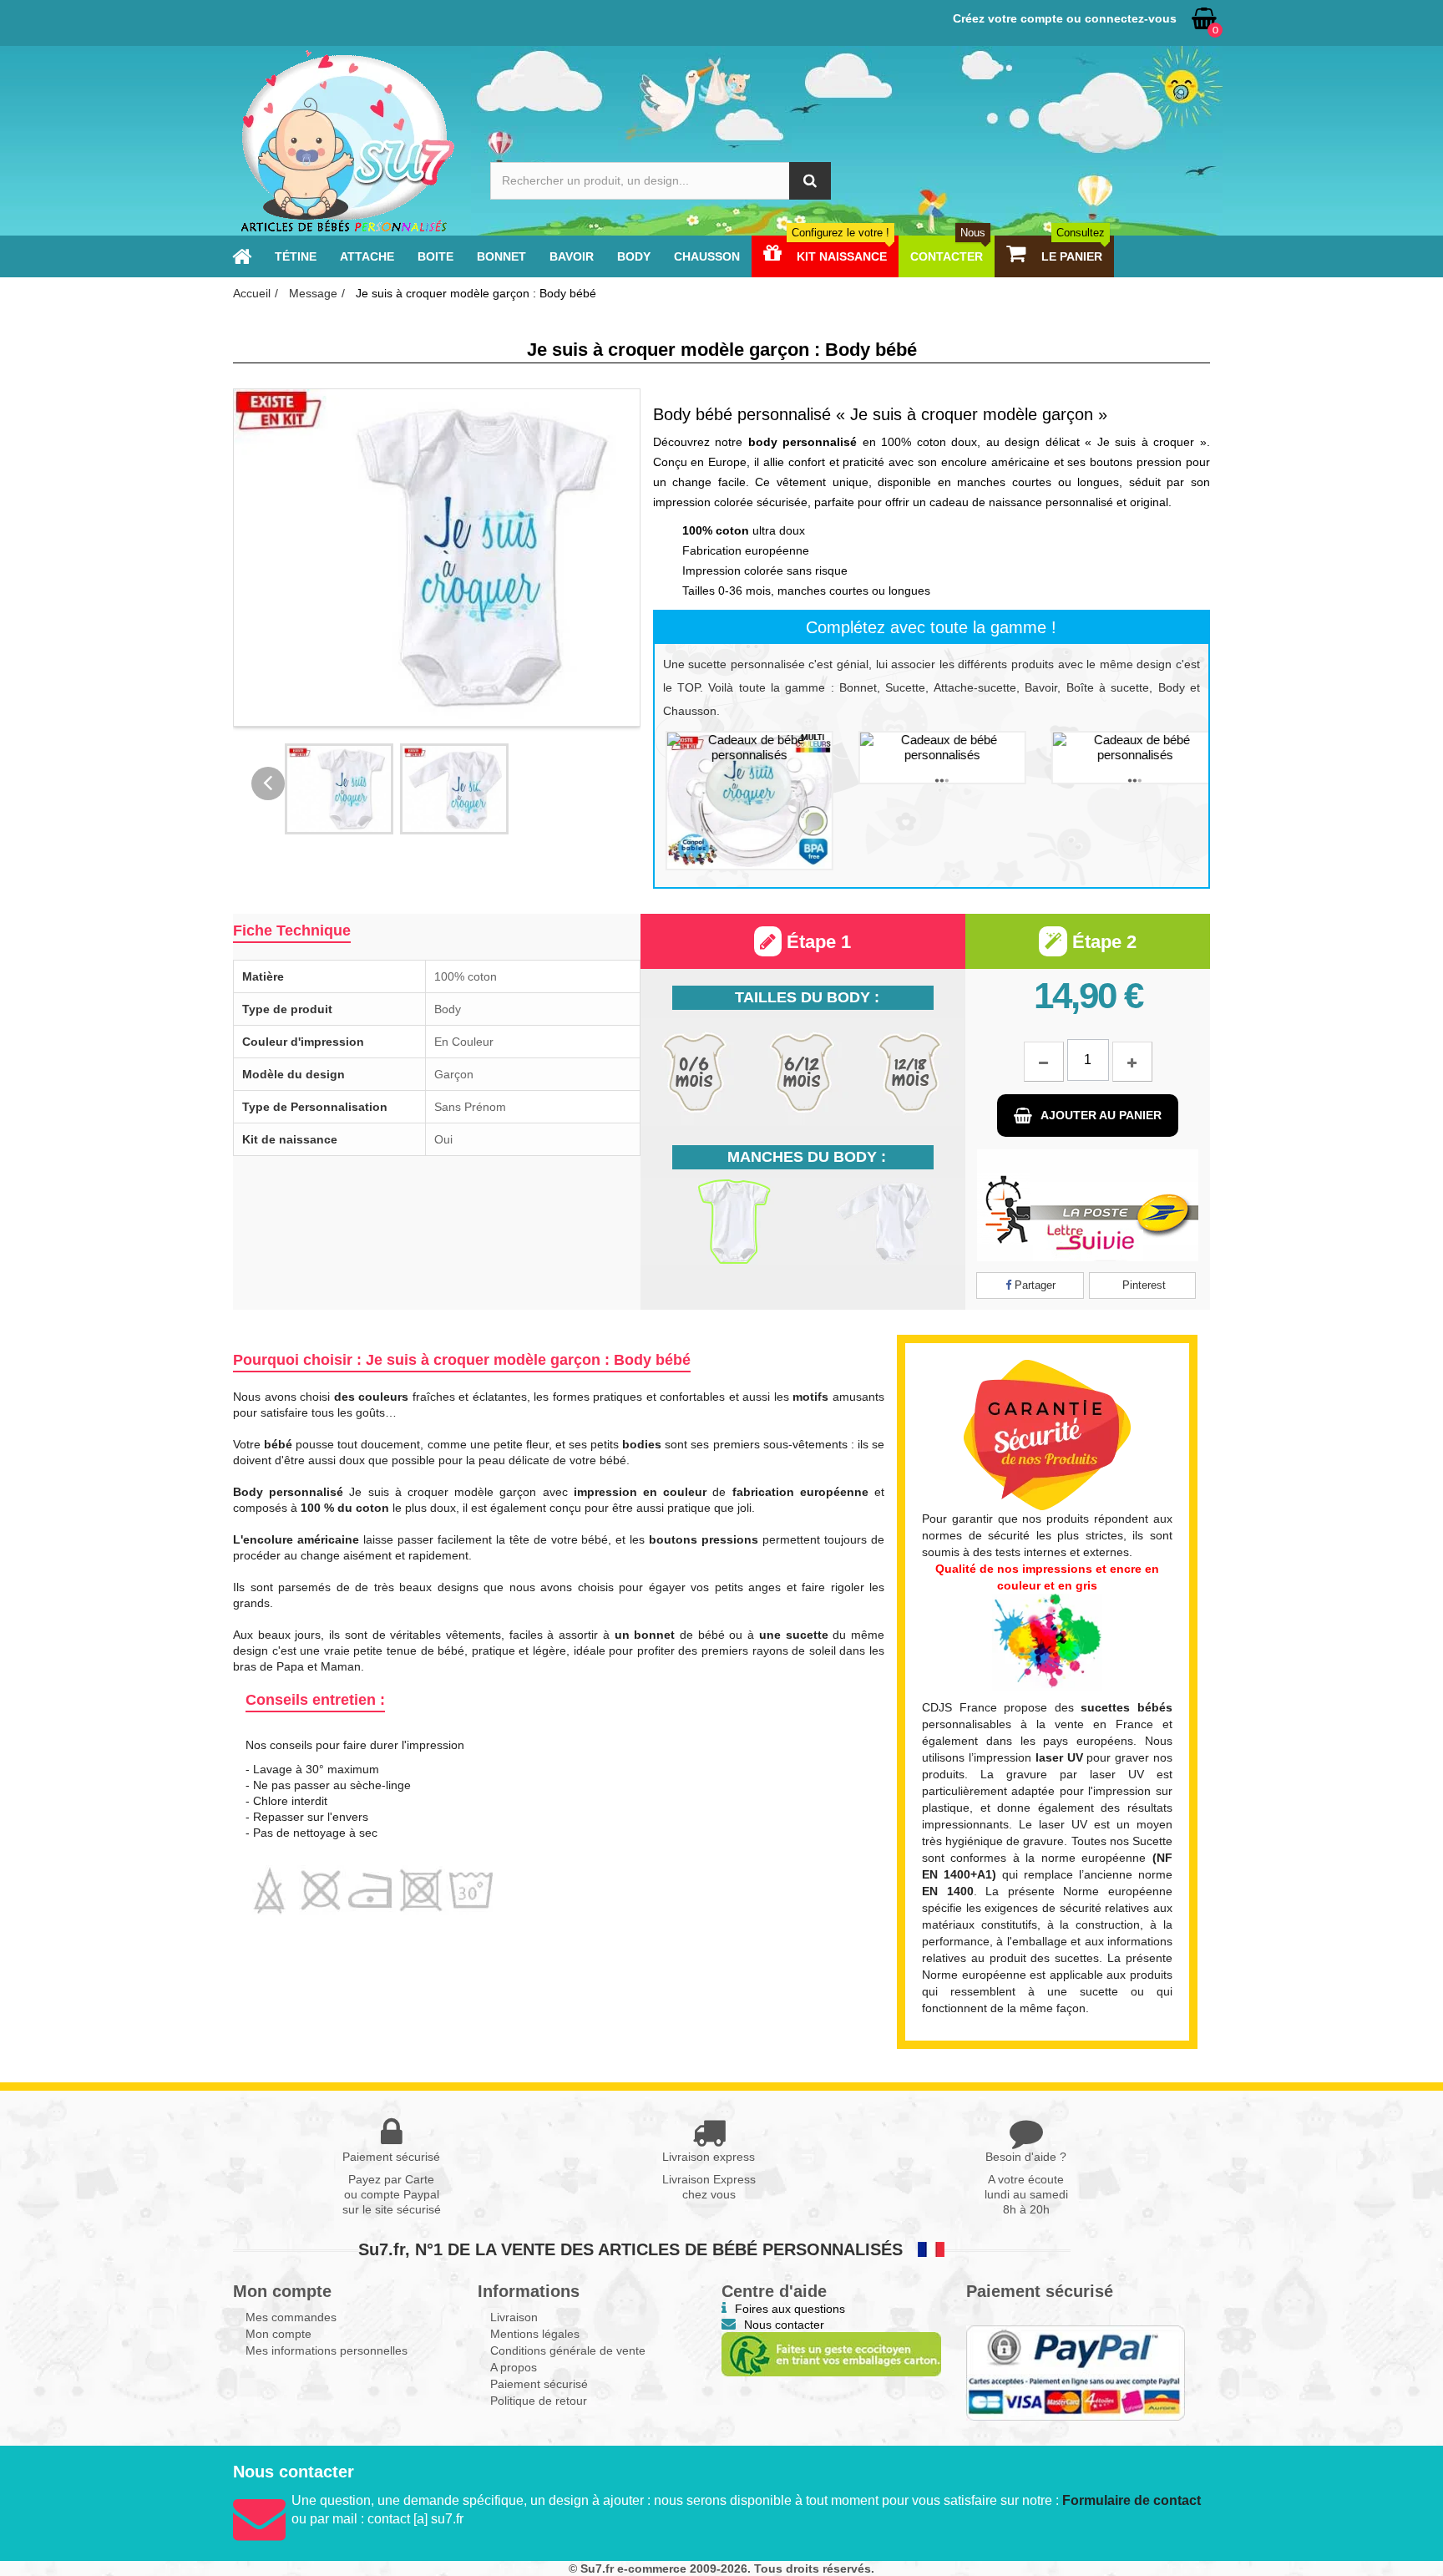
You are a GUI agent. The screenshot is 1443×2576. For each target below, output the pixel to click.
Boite (435, 256)
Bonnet (501, 256)
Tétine (296, 256)
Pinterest (1142, 1285)
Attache (367, 256)
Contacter (948, 256)
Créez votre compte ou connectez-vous (1065, 18)
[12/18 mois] (910, 1072)
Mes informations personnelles (327, 2350)
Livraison (514, 2317)
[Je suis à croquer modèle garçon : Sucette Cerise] (739, 801)
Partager (1033, 1285)
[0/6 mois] (694, 1072)
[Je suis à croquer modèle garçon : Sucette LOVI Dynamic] (1124, 758)
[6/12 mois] (802, 1072)
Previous (268, 783)
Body (634, 256)
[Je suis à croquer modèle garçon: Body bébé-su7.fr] (339, 789)
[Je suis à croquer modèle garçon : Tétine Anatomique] (932, 758)
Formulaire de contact (1132, 2500)
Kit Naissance (840, 256)
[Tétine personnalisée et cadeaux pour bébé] (242, 256)
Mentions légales (535, 2334)
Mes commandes (291, 2317)
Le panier (1071, 256)
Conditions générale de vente (568, 2350)
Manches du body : (807, 1157)
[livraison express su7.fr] (1088, 1205)
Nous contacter (784, 2325)
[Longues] (884, 1221)
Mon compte (278, 2334)
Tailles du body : (807, 997)
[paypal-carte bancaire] (1076, 2373)
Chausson (707, 256)
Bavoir (572, 256)
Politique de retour (539, 2401)
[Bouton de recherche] (810, 181)
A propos (514, 2367)
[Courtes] (721, 1221)
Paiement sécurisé (539, 2384)
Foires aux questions (790, 2309)
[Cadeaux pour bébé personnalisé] (346, 141)
